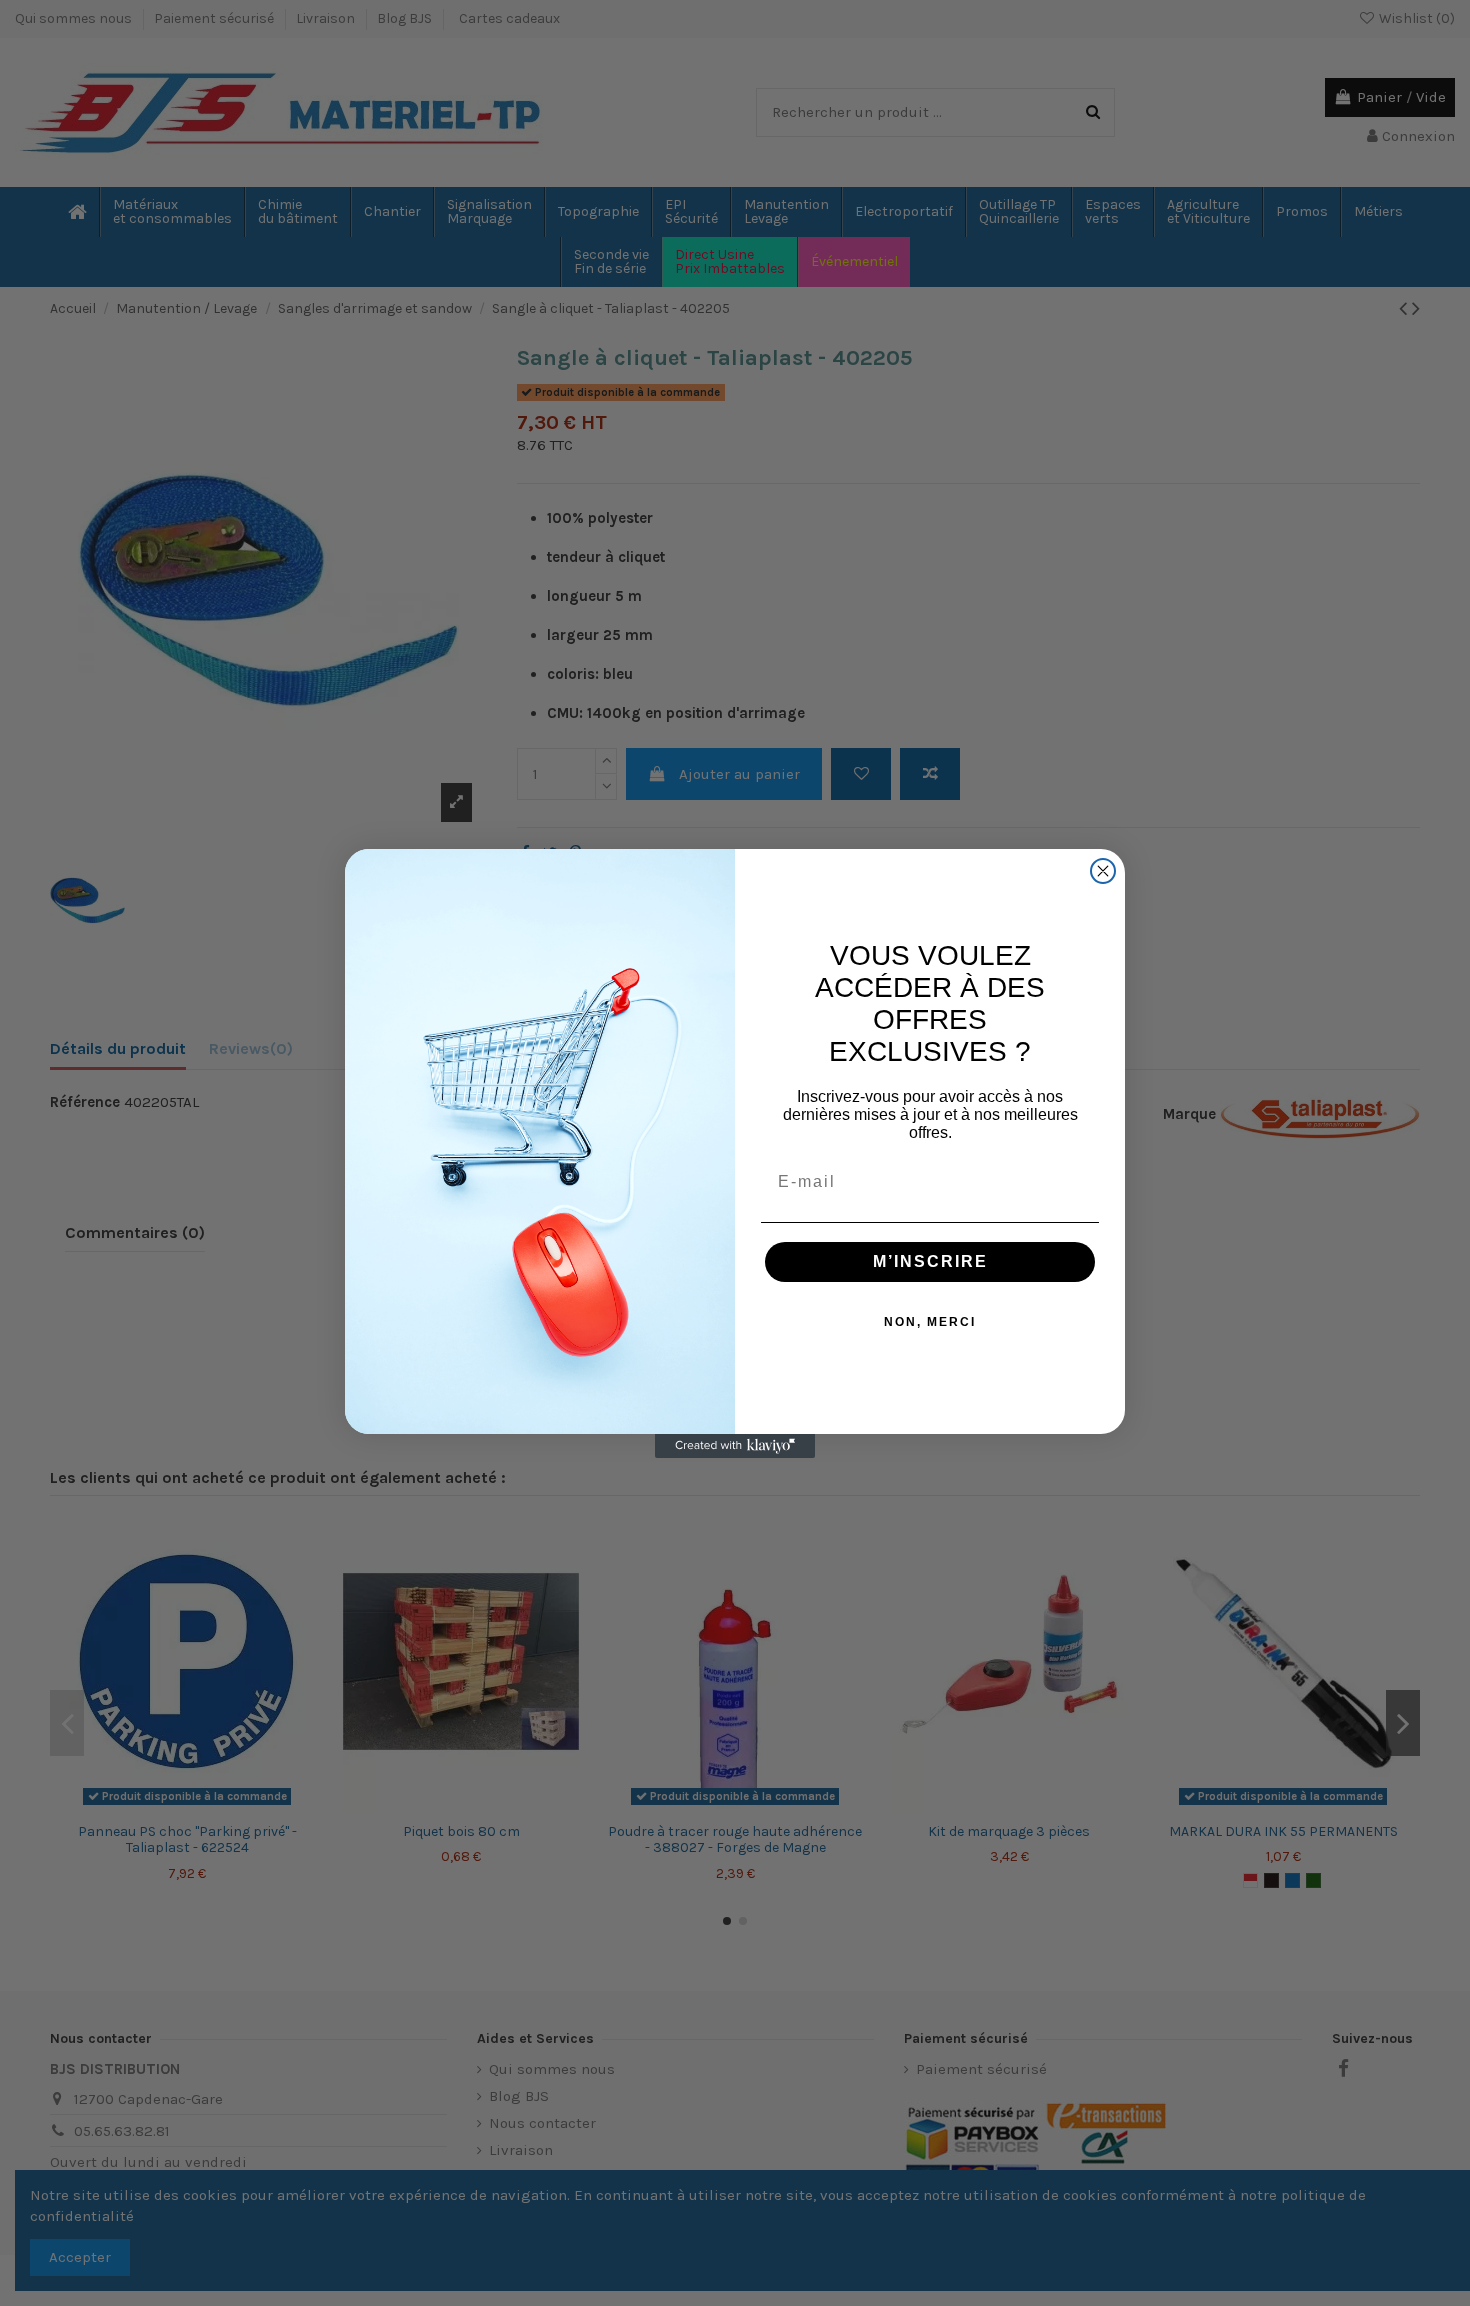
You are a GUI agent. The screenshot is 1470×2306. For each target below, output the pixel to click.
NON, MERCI (930, 1322)
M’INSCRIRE (930, 1261)
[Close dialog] (1103, 871)
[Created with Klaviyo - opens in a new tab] (735, 1446)
